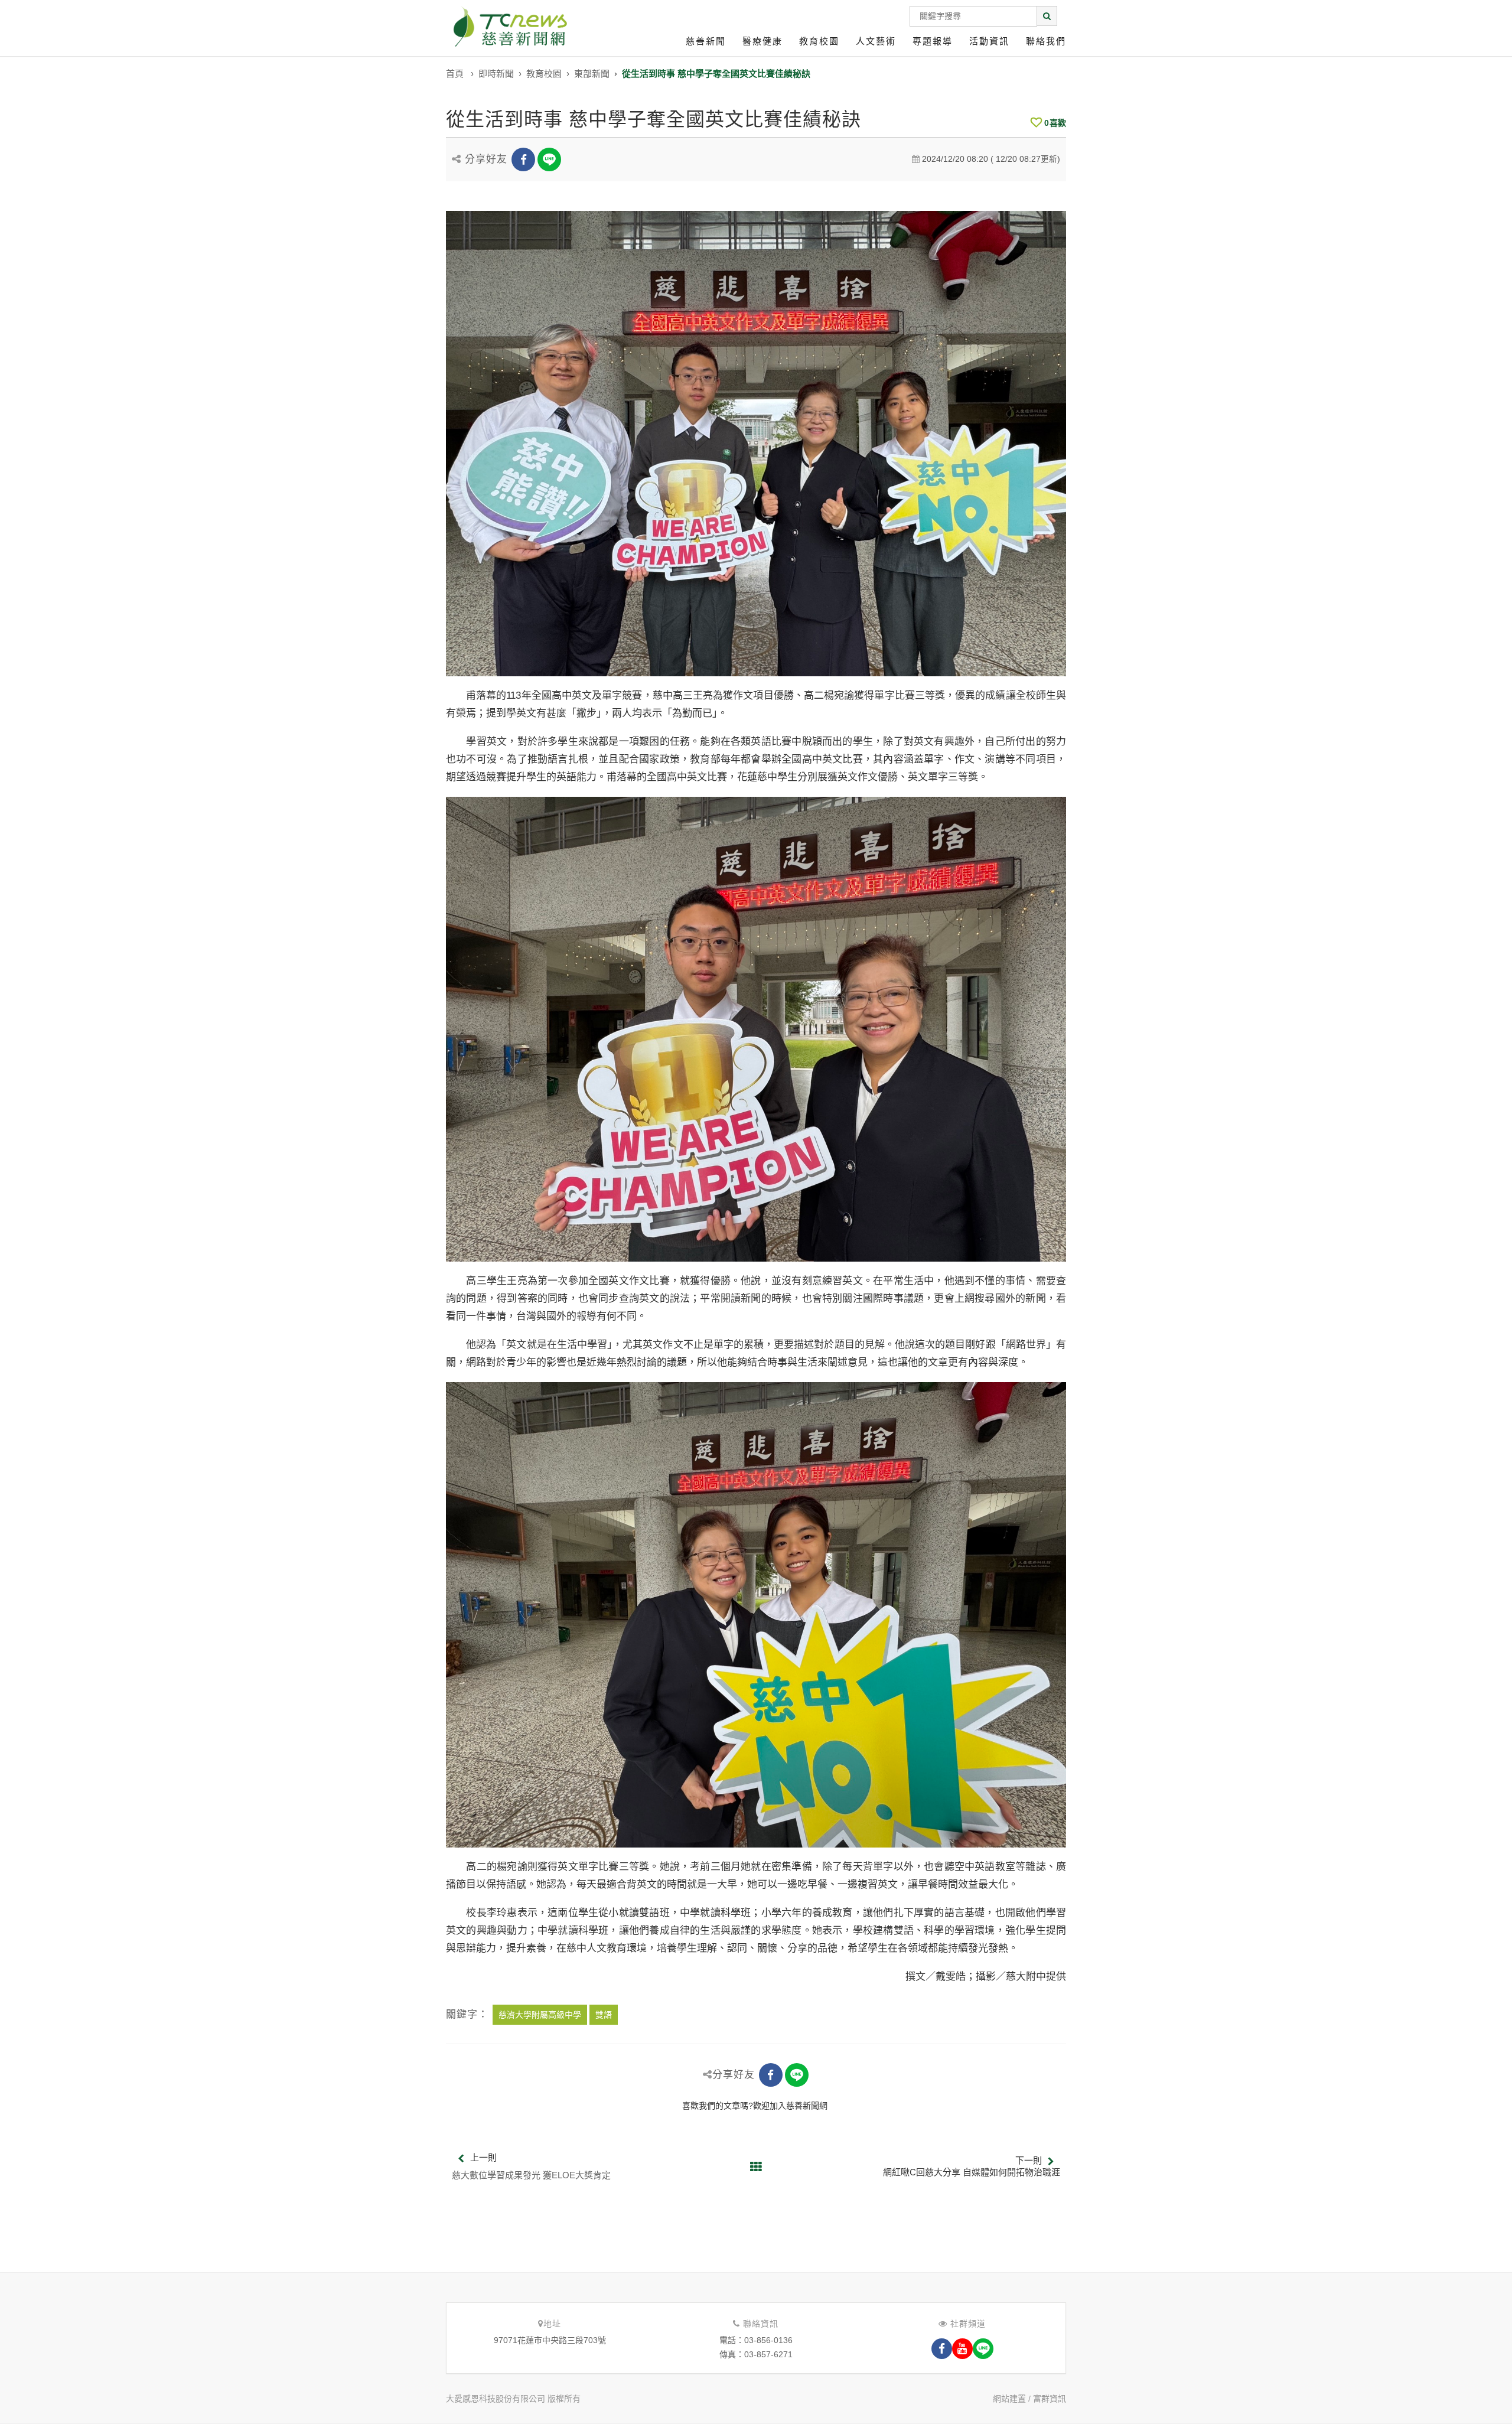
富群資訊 (1050, 2399)
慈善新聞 (706, 41)
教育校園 (819, 41)
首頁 (455, 74)
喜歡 (1055, 123)
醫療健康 (762, 41)
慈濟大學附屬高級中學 (540, 2015)
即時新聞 (496, 74)
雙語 (604, 2015)
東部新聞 (592, 74)
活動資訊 (989, 41)
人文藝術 (876, 41)
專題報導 (933, 41)
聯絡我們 (1046, 41)
